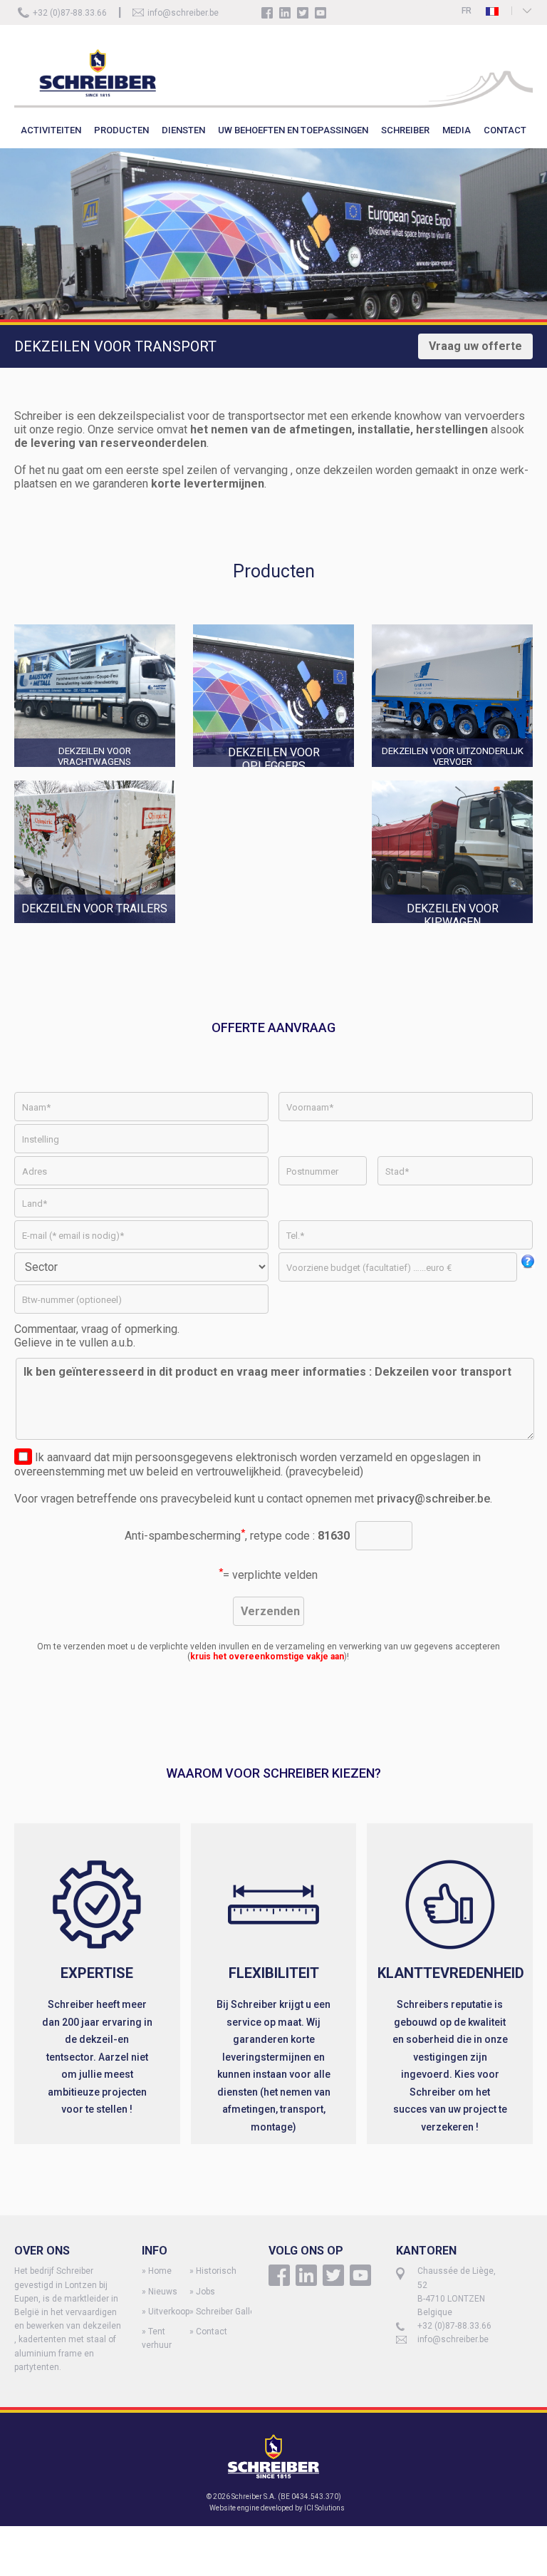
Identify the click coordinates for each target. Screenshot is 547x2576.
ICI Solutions (324, 2508)
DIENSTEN (183, 130)
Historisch (216, 2271)
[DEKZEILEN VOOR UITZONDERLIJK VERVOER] (452, 774)
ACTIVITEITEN (51, 130)
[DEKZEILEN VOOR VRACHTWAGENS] (104, 774)
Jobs (205, 2292)
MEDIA (457, 130)
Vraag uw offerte (475, 346)
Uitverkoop (169, 2312)
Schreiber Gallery (229, 2312)
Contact (212, 2332)
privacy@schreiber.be (433, 1499)
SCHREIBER (405, 130)
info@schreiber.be (183, 13)
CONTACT (505, 130)
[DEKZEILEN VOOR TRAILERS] (193, 929)
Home (160, 2271)
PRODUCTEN (121, 130)
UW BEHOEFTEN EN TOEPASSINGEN (293, 130)
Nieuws (163, 2292)
